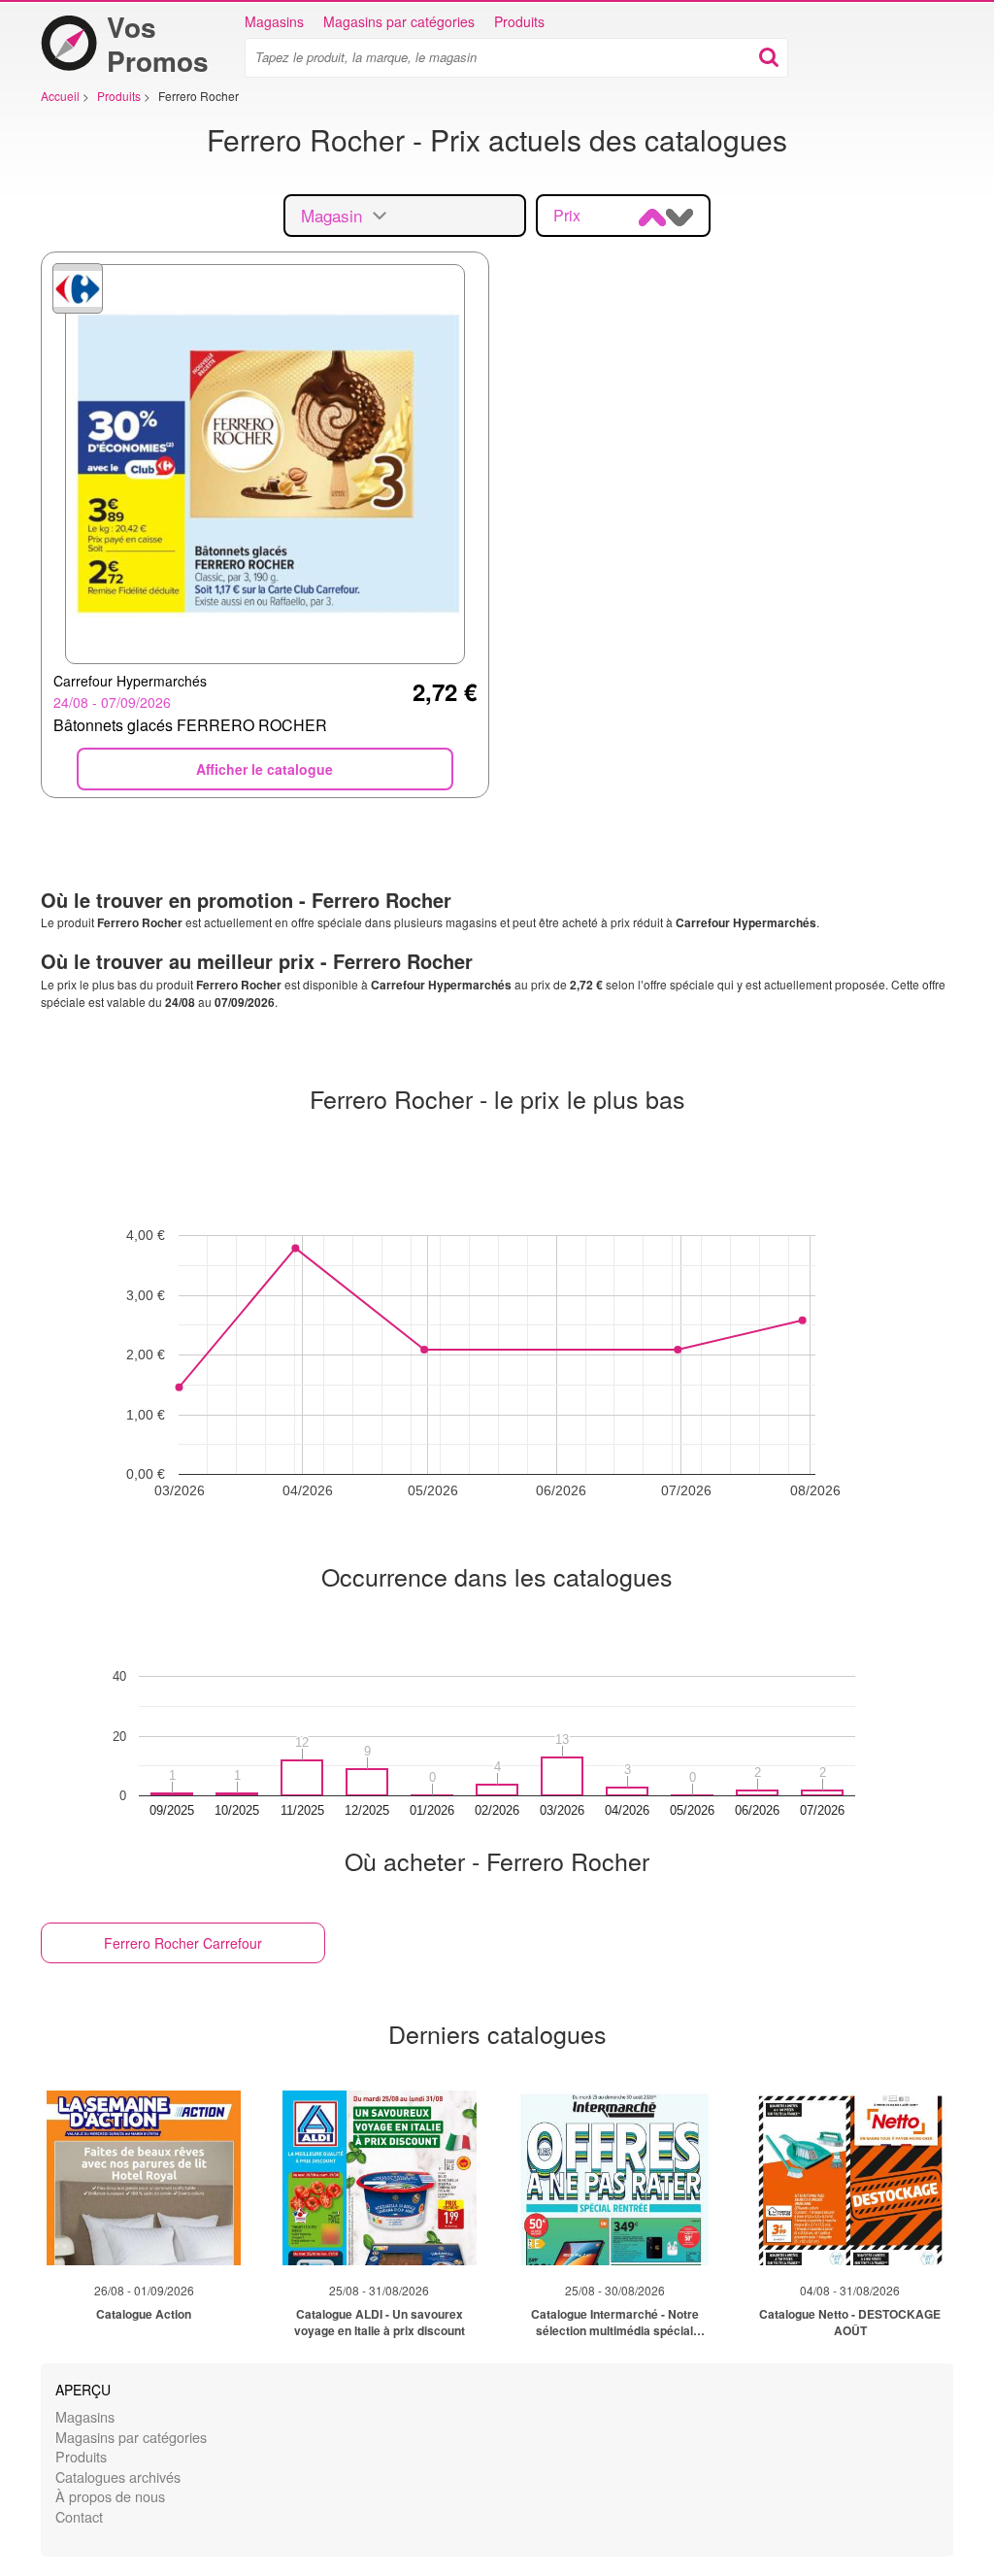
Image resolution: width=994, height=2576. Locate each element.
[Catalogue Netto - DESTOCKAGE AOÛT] (850, 2178)
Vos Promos (158, 44)
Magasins (274, 21)
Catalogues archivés (118, 2476)
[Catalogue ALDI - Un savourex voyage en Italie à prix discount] (380, 2178)
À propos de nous (110, 2496)
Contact (79, 2516)
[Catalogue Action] (144, 2178)
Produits (519, 21)
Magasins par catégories (399, 21)
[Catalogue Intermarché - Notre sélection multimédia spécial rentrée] (614, 2178)
